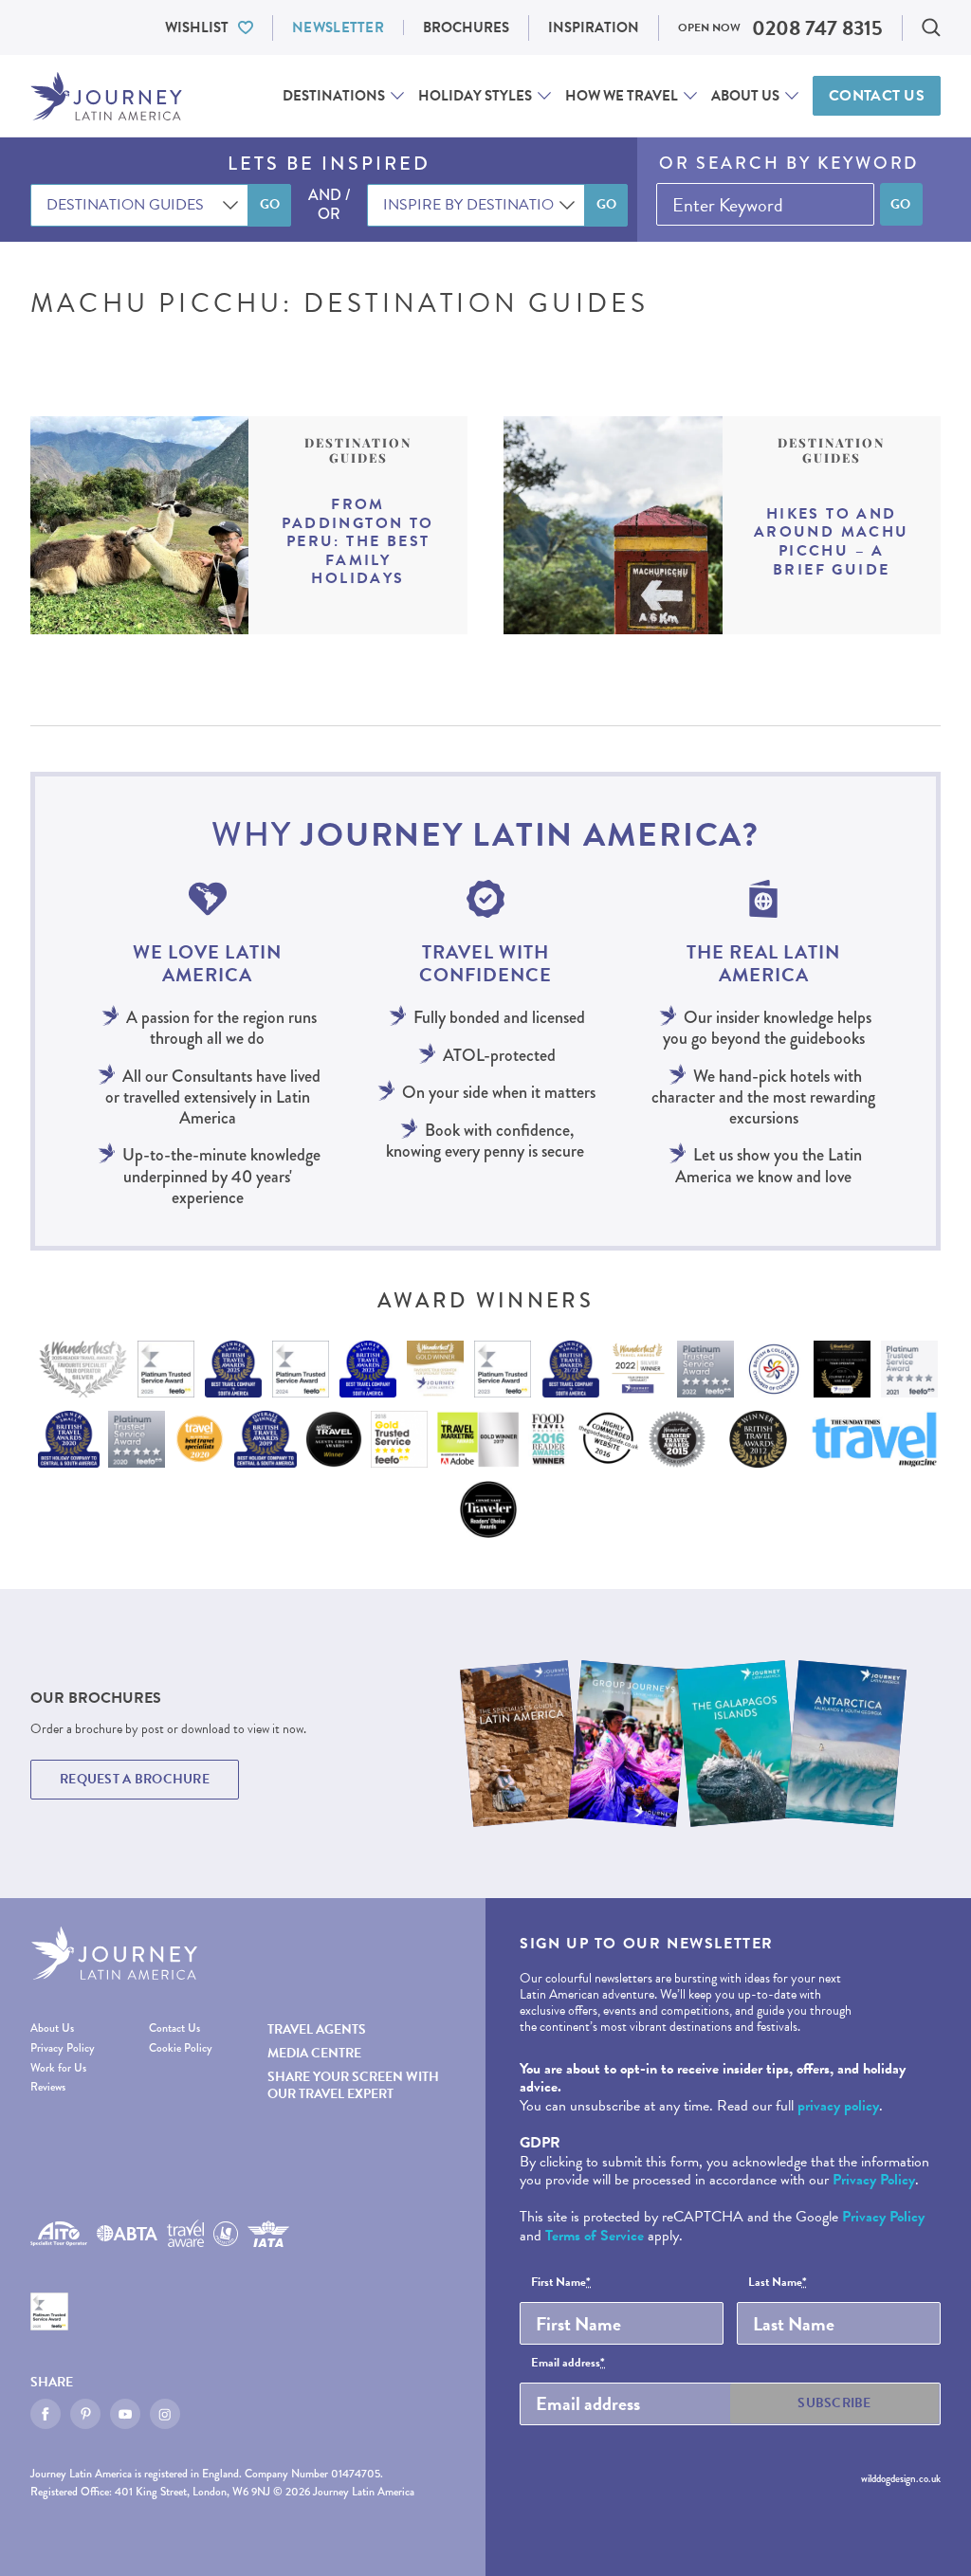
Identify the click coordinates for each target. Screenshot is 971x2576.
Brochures (466, 27)
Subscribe (834, 2403)
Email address (568, 2364)
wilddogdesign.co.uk (901, 2478)
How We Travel (622, 96)
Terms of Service (595, 2236)
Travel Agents (317, 2029)
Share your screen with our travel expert (353, 2085)
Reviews (48, 2087)
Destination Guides (358, 450)
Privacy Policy (63, 2048)
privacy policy (838, 2106)
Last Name (778, 2283)
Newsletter (338, 27)
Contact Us (877, 96)
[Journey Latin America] (106, 96)
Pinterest (85, 2414)
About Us (745, 96)
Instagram (165, 2414)
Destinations (334, 96)
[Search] (931, 27)
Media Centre (314, 2053)
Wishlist (197, 27)
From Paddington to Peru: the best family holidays (357, 542)
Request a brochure (135, 1779)
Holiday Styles (475, 96)
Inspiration (594, 27)
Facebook (46, 2414)
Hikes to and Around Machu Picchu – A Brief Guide (832, 542)
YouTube (125, 2414)
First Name (561, 2283)
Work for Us (58, 2068)
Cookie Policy (181, 2048)
